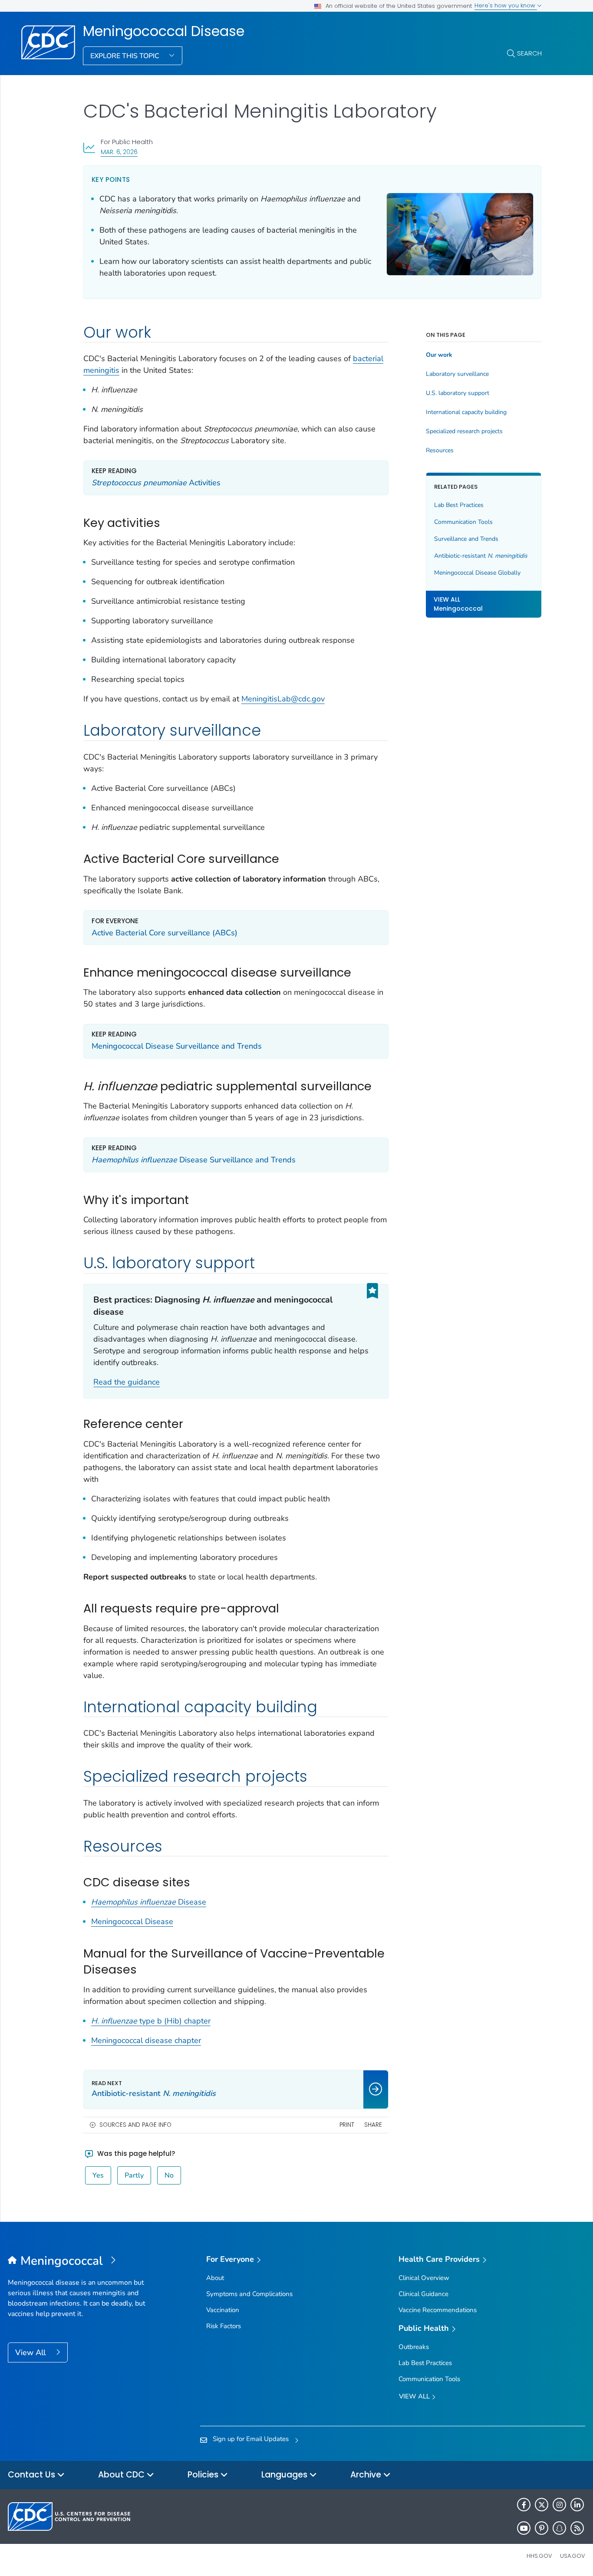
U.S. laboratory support (458, 393)
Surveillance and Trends (466, 539)
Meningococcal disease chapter (146, 2040)
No (169, 2175)
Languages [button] (285, 2475)
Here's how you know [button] (506, 5)
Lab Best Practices (459, 505)
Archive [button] (367, 2475)
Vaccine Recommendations (438, 2310)
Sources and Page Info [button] (135, 2125)
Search (529, 53)
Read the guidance (127, 1382)
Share (373, 2125)
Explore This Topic (126, 56)
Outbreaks (414, 2347)
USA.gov (573, 2556)
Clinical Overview (424, 2278)
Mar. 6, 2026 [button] (119, 152)
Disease (149, 1902)
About (215, 2278)
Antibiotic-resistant (481, 556)
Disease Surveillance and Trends (194, 1160)
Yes (98, 2175)
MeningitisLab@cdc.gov (283, 699)
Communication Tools (463, 522)
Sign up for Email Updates (251, 2439)
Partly (134, 2175)
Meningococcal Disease (164, 31)
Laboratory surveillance (457, 374)
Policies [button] (204, 2475)
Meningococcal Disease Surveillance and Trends (177, 1046)
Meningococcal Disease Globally (477, 573)
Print (347, 2125)
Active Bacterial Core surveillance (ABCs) (165, 933)
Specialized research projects (464, 431)
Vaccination (223, 2310)
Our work (439, 355)
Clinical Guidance (423, 2294)
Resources (440, 451)
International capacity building (466, 412)
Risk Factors (224, 2326)
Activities (156, 483)
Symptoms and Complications (249, 2294)
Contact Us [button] (33, 2475)
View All (31, 2352)
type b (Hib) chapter (151, 2021)
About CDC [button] (122, 2475)
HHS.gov (539, 2556)
